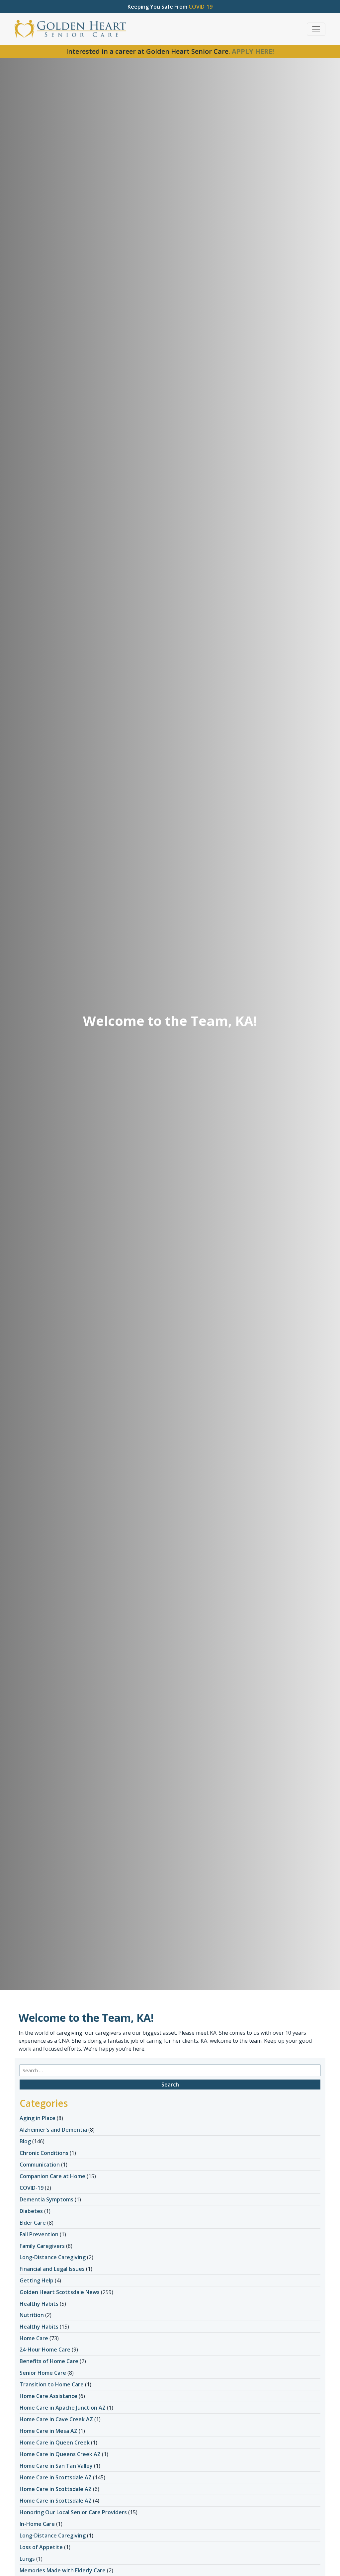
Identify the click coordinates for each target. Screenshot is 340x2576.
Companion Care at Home (52, 2176)
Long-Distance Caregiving (53, 2257)
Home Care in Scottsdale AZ (56, 2477)
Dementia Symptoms (46, 2199)
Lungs (27, 2559)
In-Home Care (37, 2524)
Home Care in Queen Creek (55, 2443)
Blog (25, 2141)
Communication (40, 2165)
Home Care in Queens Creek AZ (60, 2454)
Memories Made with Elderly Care (63, 2570)
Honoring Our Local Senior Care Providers (73, 2512)
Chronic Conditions (44, 2153)
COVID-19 (32, 2188)
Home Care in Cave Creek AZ (56, 2419)
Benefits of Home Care (49, 2361)
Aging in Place (38, 2118)
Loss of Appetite (41, 2547)
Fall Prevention (39, 2234)
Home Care (34, 2338)
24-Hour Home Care (45, 2350)
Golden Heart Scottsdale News (60, 2292)
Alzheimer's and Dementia (53, 2130)
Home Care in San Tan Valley (56, 2466)
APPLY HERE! (253, 51)
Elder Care (33, 2223)
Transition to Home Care (52, 2384)
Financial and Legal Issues (52, 2269)
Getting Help (37, 2280)
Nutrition (32, 2315)
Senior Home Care (43, 2373)
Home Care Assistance (48, 2396)
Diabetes (31, 2211)
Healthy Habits (39, 2304)
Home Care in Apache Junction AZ (63, 2408)
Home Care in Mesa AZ (48, 2431)
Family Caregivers (42, 2246)
